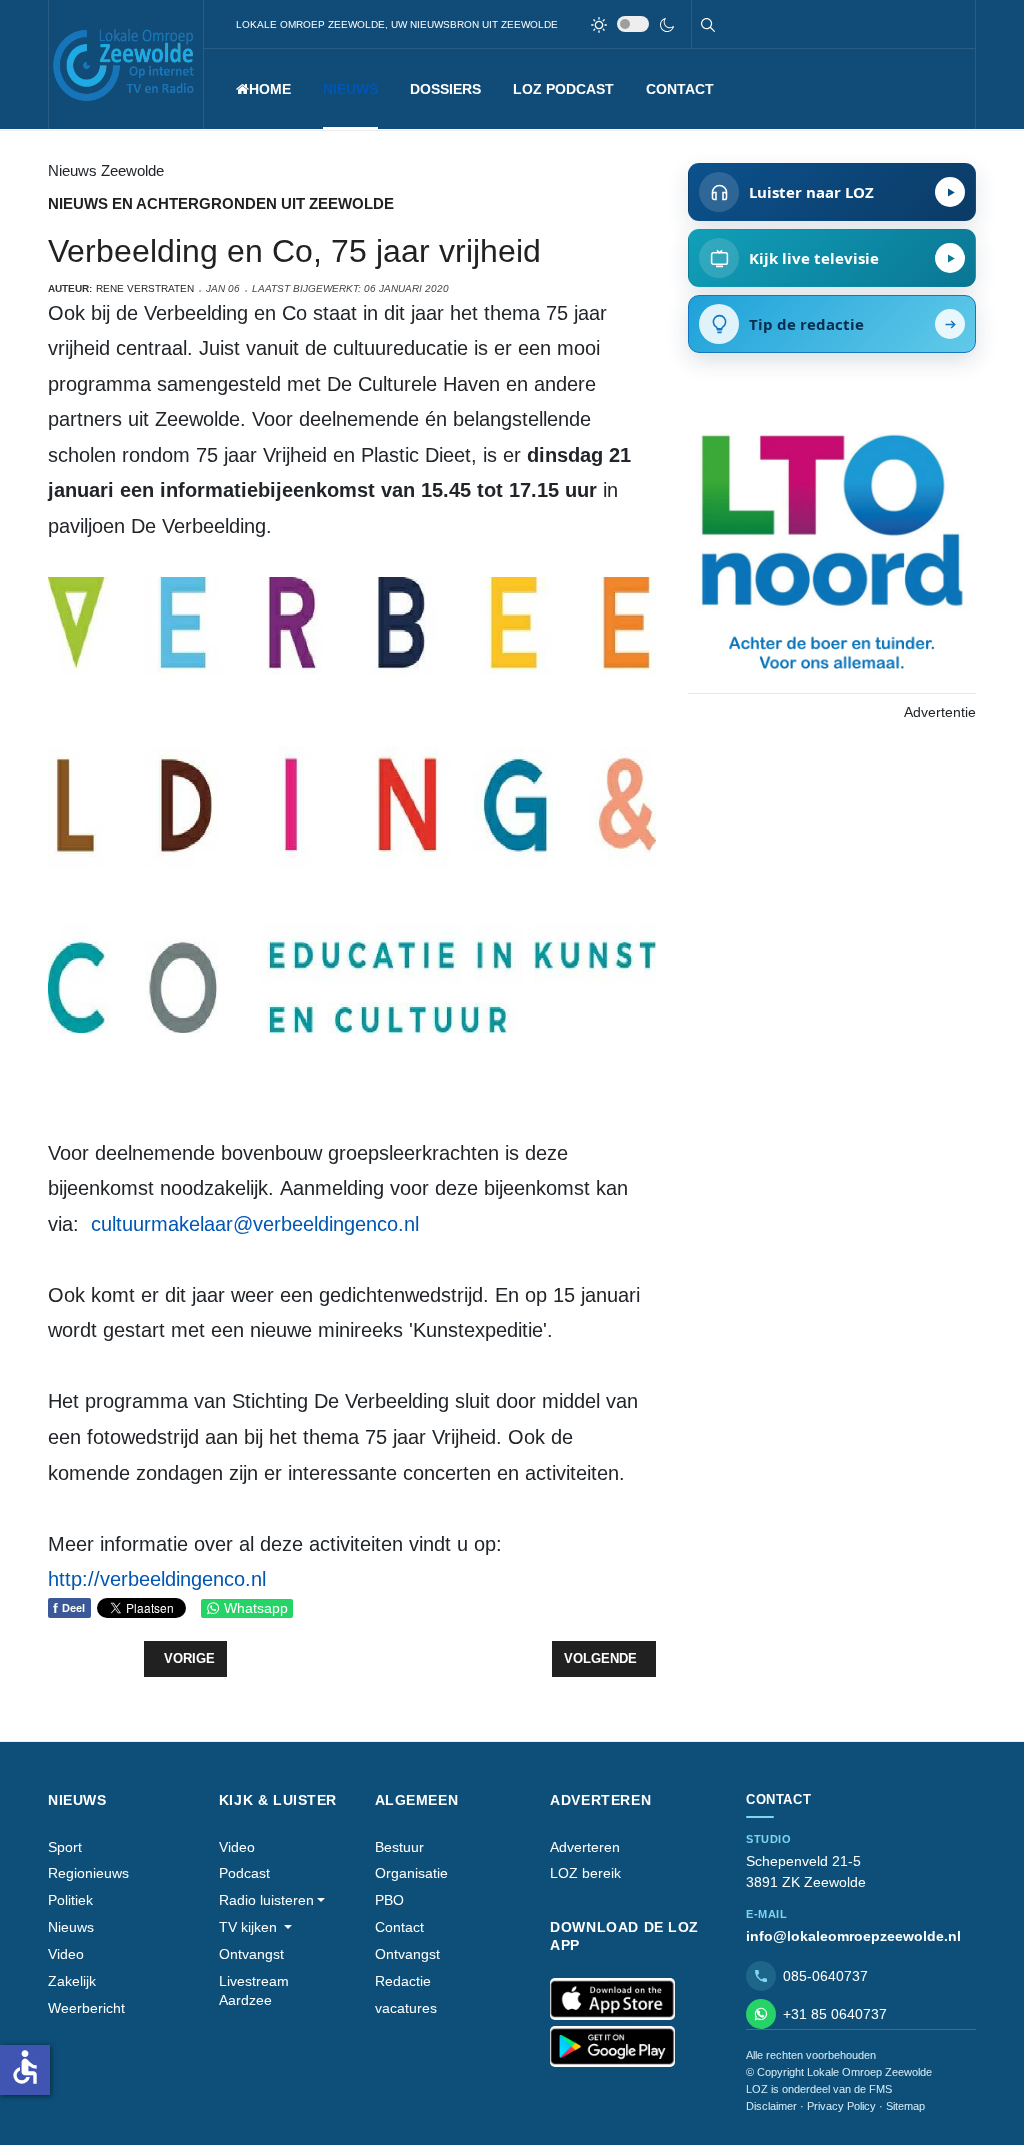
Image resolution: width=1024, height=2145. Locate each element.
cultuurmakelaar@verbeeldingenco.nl (255, 1224)
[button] (350, 89)
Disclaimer (771, 2106)
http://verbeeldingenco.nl (157, 1579)
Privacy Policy (841, 2106)
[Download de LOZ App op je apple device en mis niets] (612, 1999)
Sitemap (905, 2106)
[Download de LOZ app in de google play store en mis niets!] (612, 2047)
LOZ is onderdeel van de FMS (819, 2089)
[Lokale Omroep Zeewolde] (126, 64)
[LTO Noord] (832, 547)
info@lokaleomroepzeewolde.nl (853, 1936)
